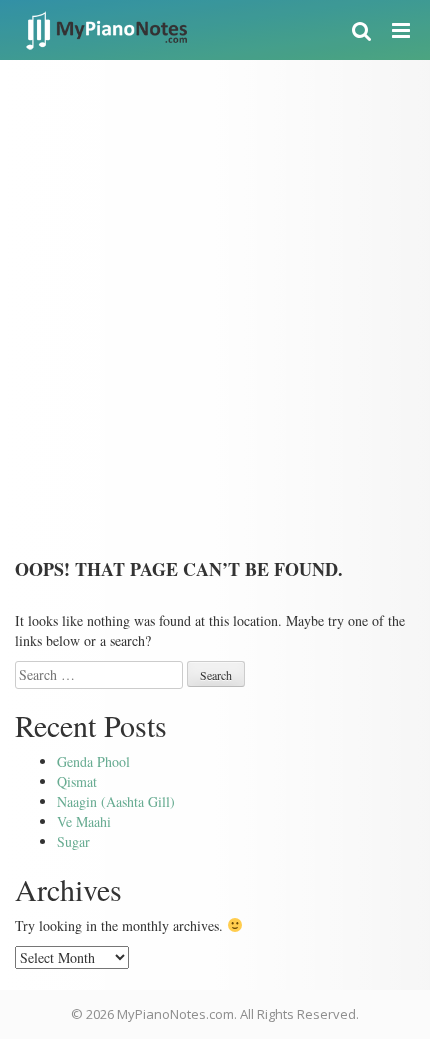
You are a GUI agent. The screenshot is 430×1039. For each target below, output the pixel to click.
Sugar (73, 841)
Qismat (77, 781)
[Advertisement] (215, 285)
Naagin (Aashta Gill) (116, 801)
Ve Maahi (84, 821)
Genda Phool (93, 761)
